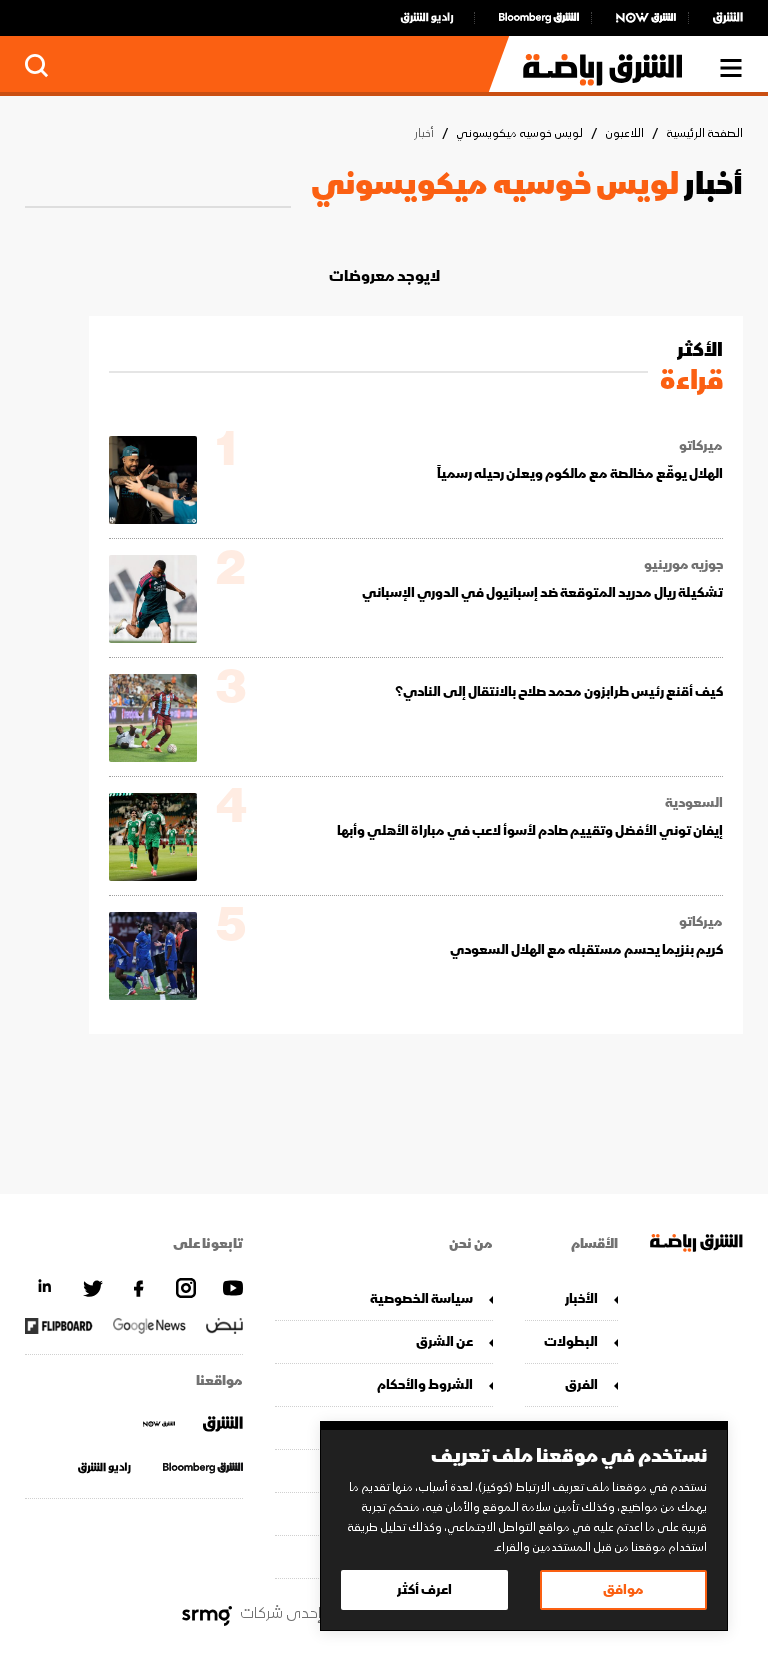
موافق (623, 1589)
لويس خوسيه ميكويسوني (519, 133)
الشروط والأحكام (425, 1384)
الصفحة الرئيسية (704, 133)
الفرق (581, 1384)
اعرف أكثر (424, 1589)
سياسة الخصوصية (421, 1298)
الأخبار (581, 1298)
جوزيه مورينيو (683, 565)
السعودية (694, 803)
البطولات (571, 1341)
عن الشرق (444, 1341)
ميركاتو (701, 446)
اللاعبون (624, 133)
